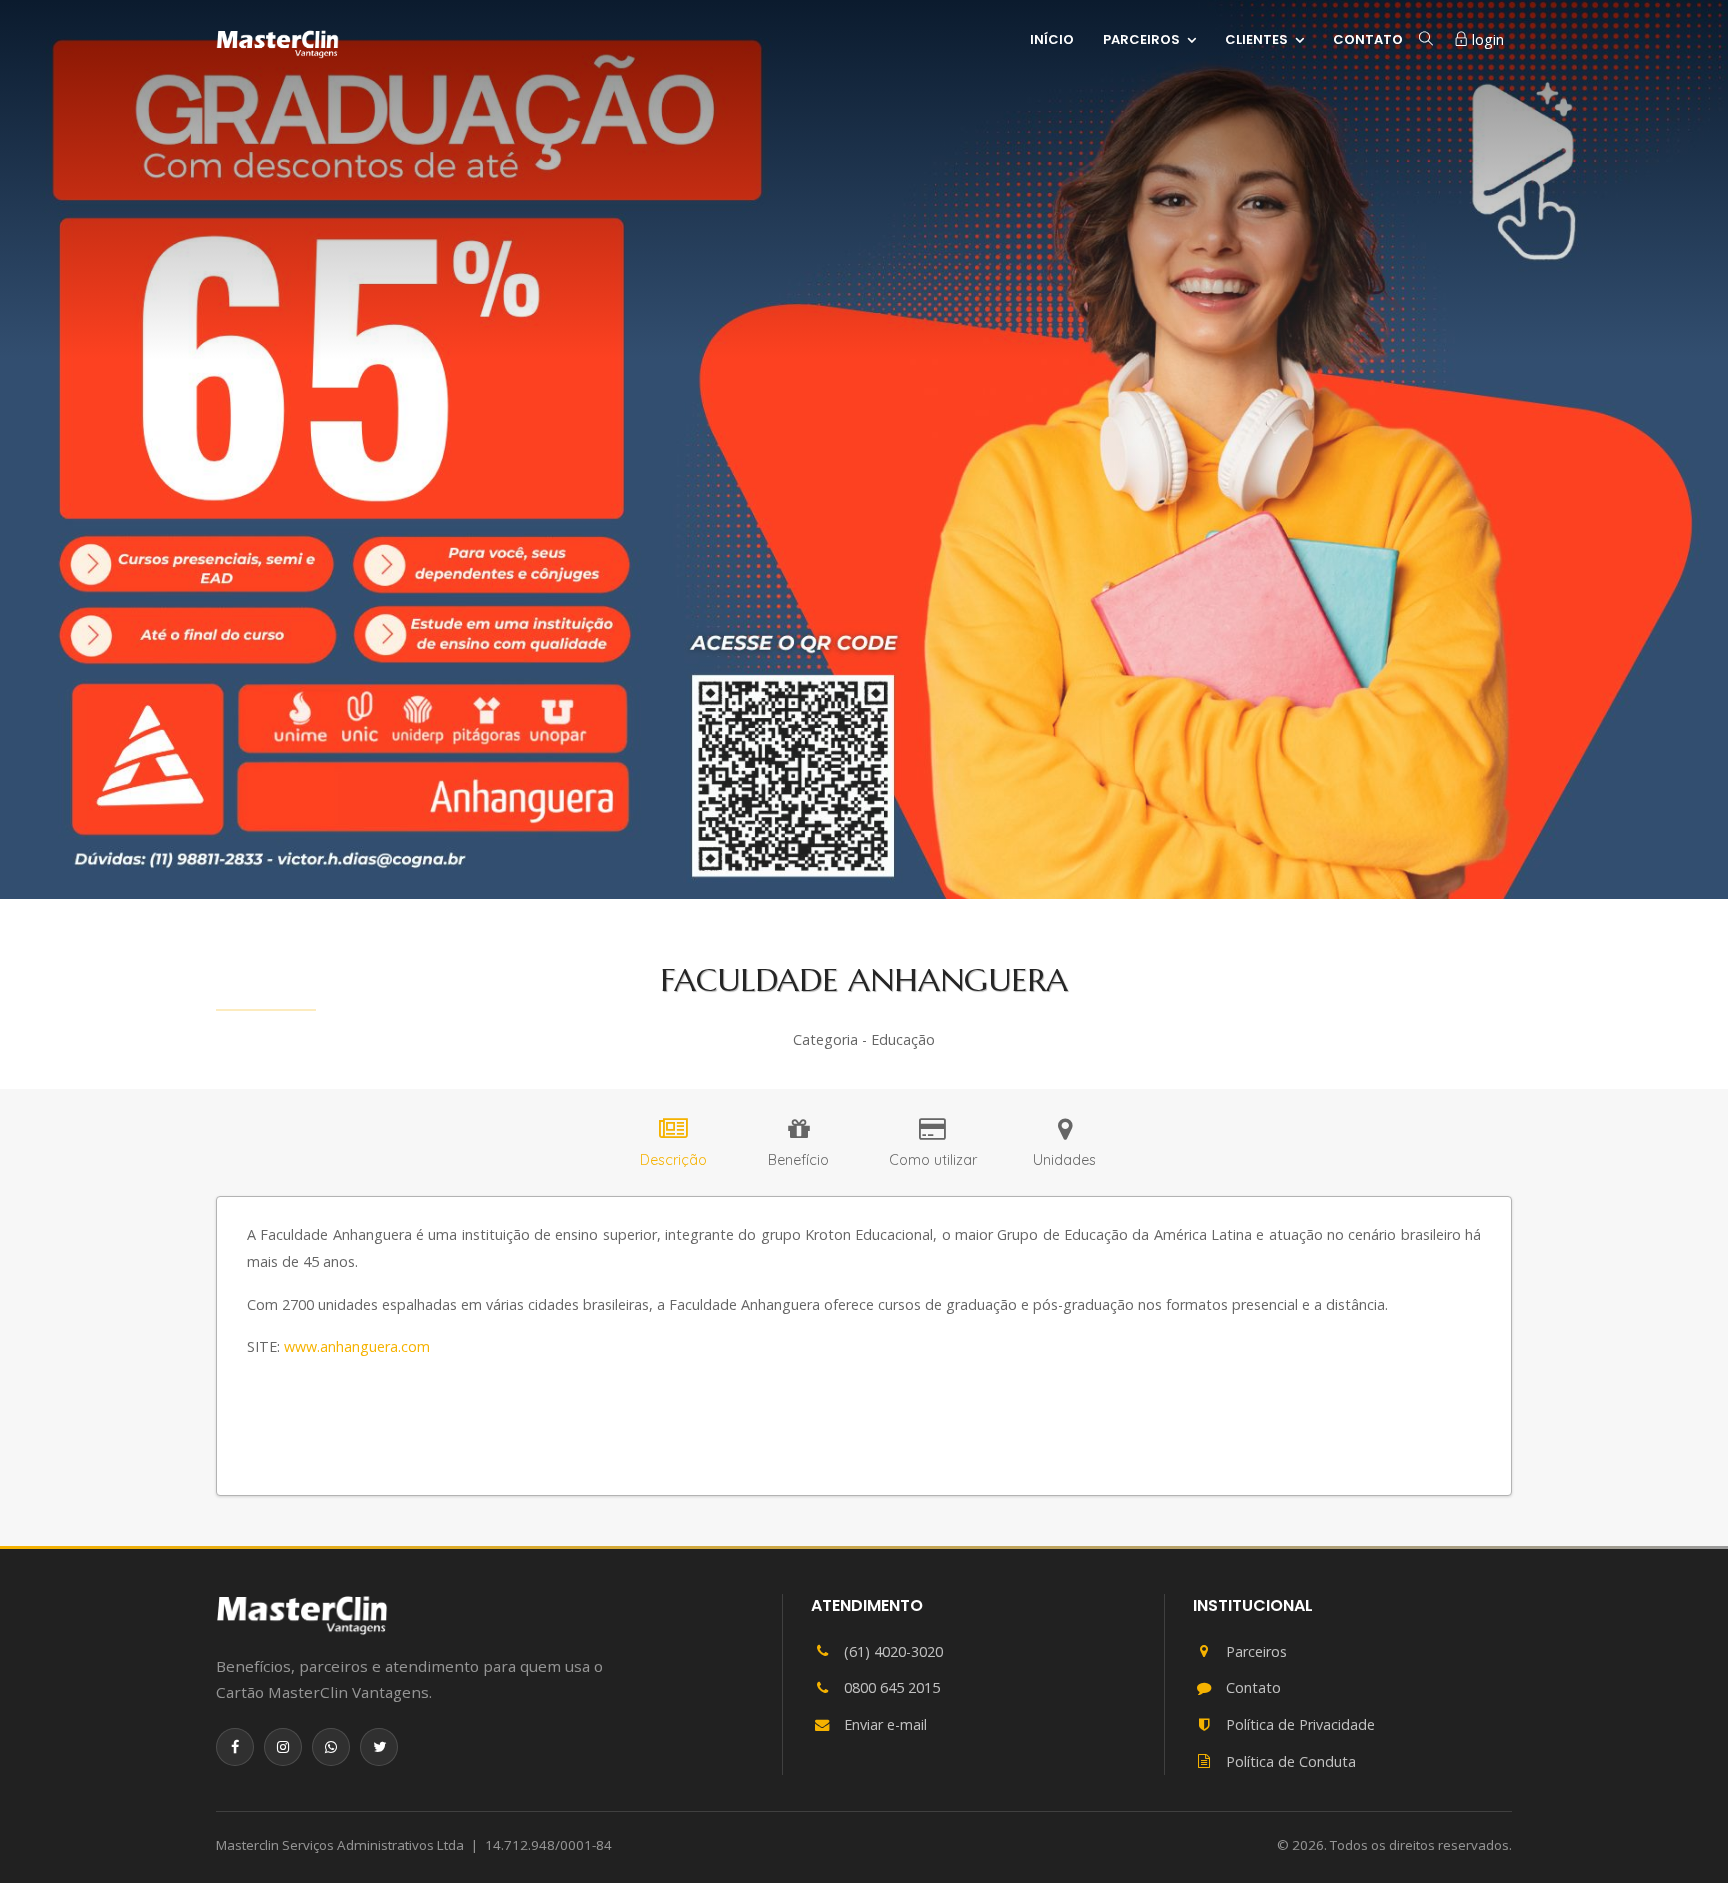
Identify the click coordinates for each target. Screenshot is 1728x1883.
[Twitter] (379, 1747)
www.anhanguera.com (357, 1346)
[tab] (673, 1145)
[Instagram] (283, 1747)
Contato (1368, 39)
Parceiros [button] (1141, 38)
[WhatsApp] (331, 1747)
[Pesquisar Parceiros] (1426, 39)
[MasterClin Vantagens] (302, 1615)
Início (1052, 39)
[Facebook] (235, 1747)
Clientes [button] (1256, 38)
